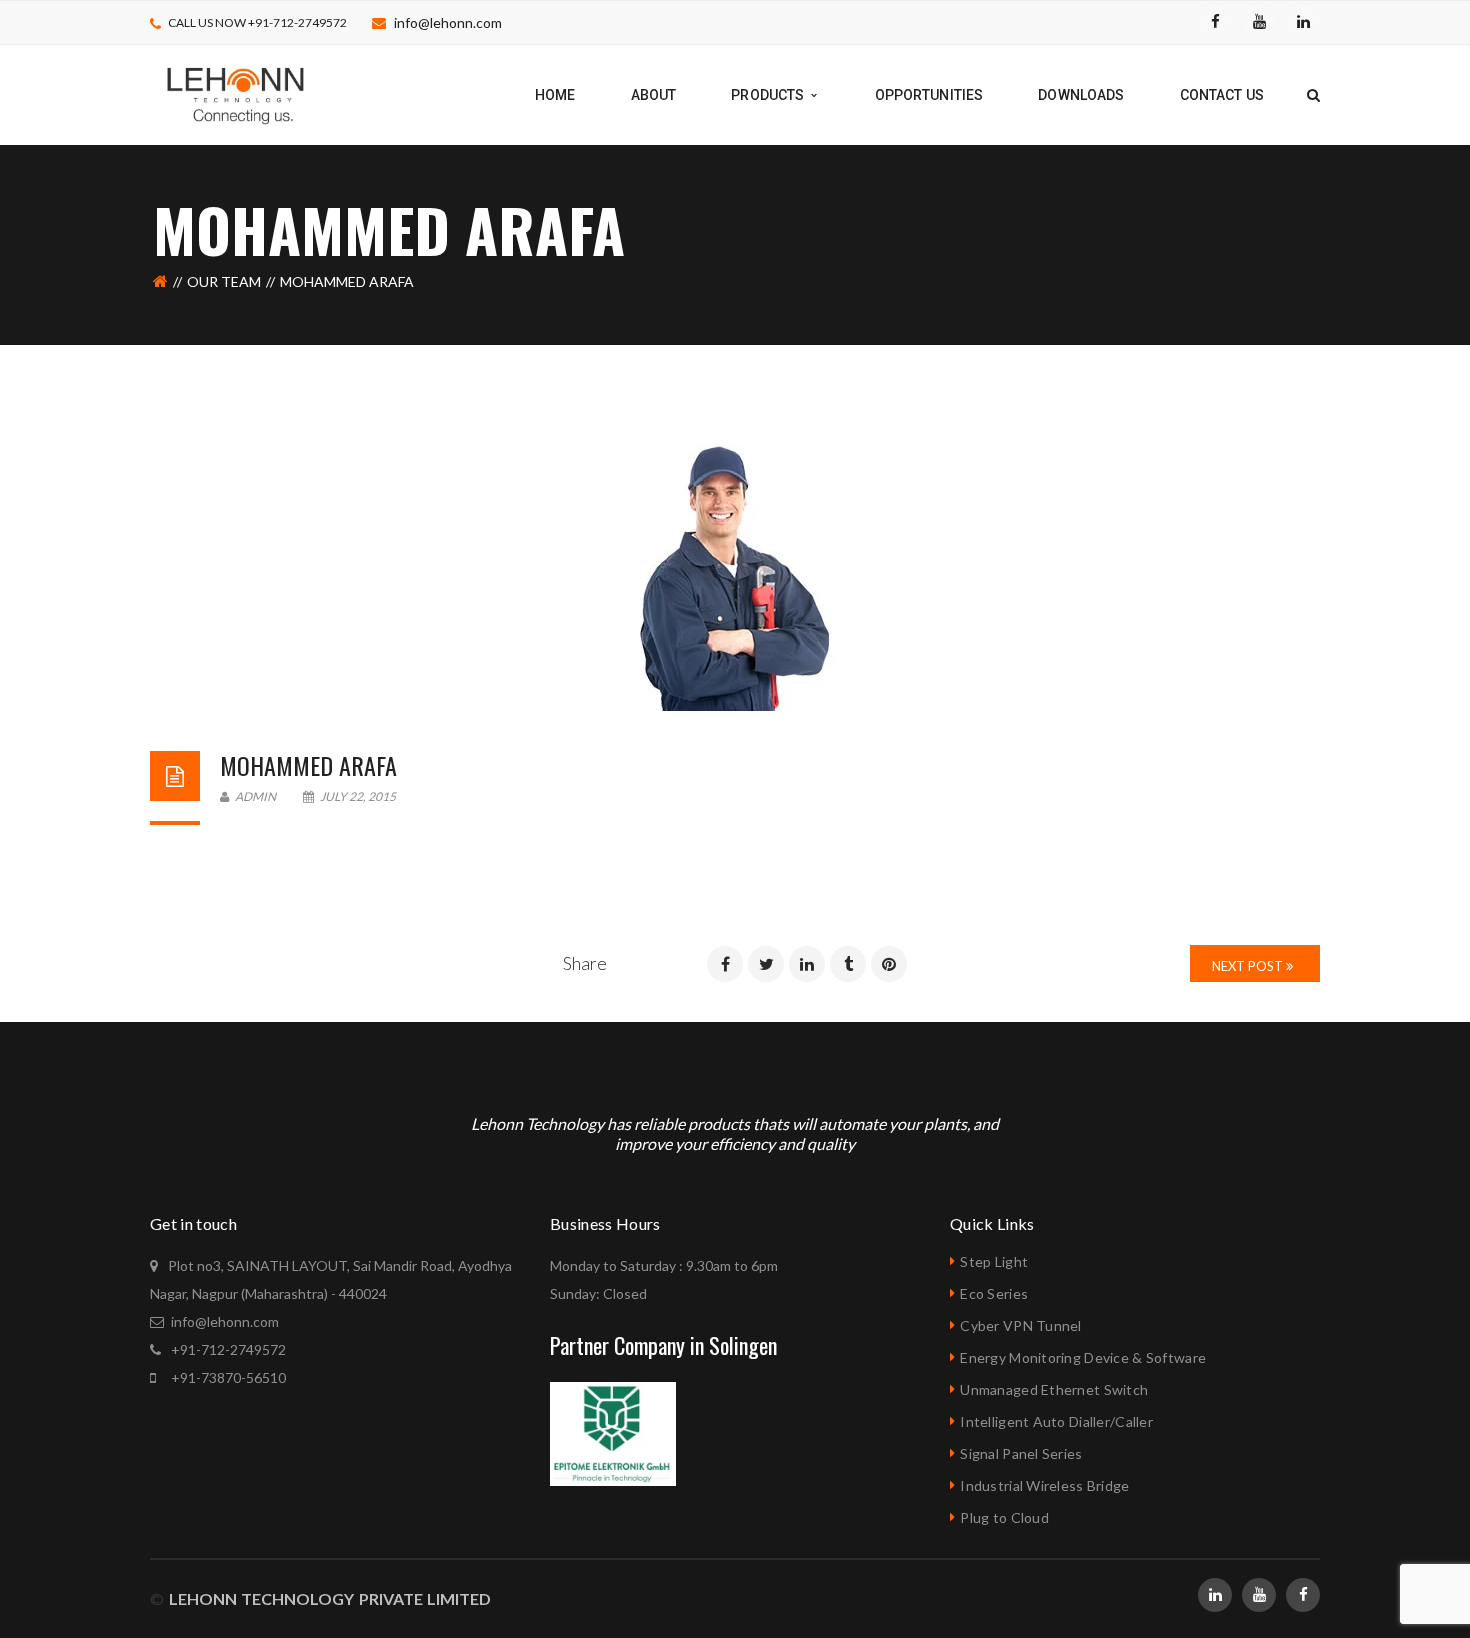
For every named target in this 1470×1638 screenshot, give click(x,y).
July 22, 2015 (357, 796)
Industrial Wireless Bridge (1044, 1485)
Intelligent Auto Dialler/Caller (1056, 1421)
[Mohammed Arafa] (735, 578)
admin (254, 796)
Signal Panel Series (1021, 1453)
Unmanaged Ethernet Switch (1054, 1389)
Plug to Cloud (1004, 1517)
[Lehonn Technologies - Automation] (237, 93)
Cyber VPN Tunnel (1020, 1325)
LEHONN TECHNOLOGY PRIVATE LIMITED (327, 1598)
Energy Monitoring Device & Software (1083, 1357)
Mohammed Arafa (308, 765)
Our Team (224, 281)
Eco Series (994, 1293)
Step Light (994, 1261)
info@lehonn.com (448, 22)
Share (585, 963)
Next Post (1249, 966)
